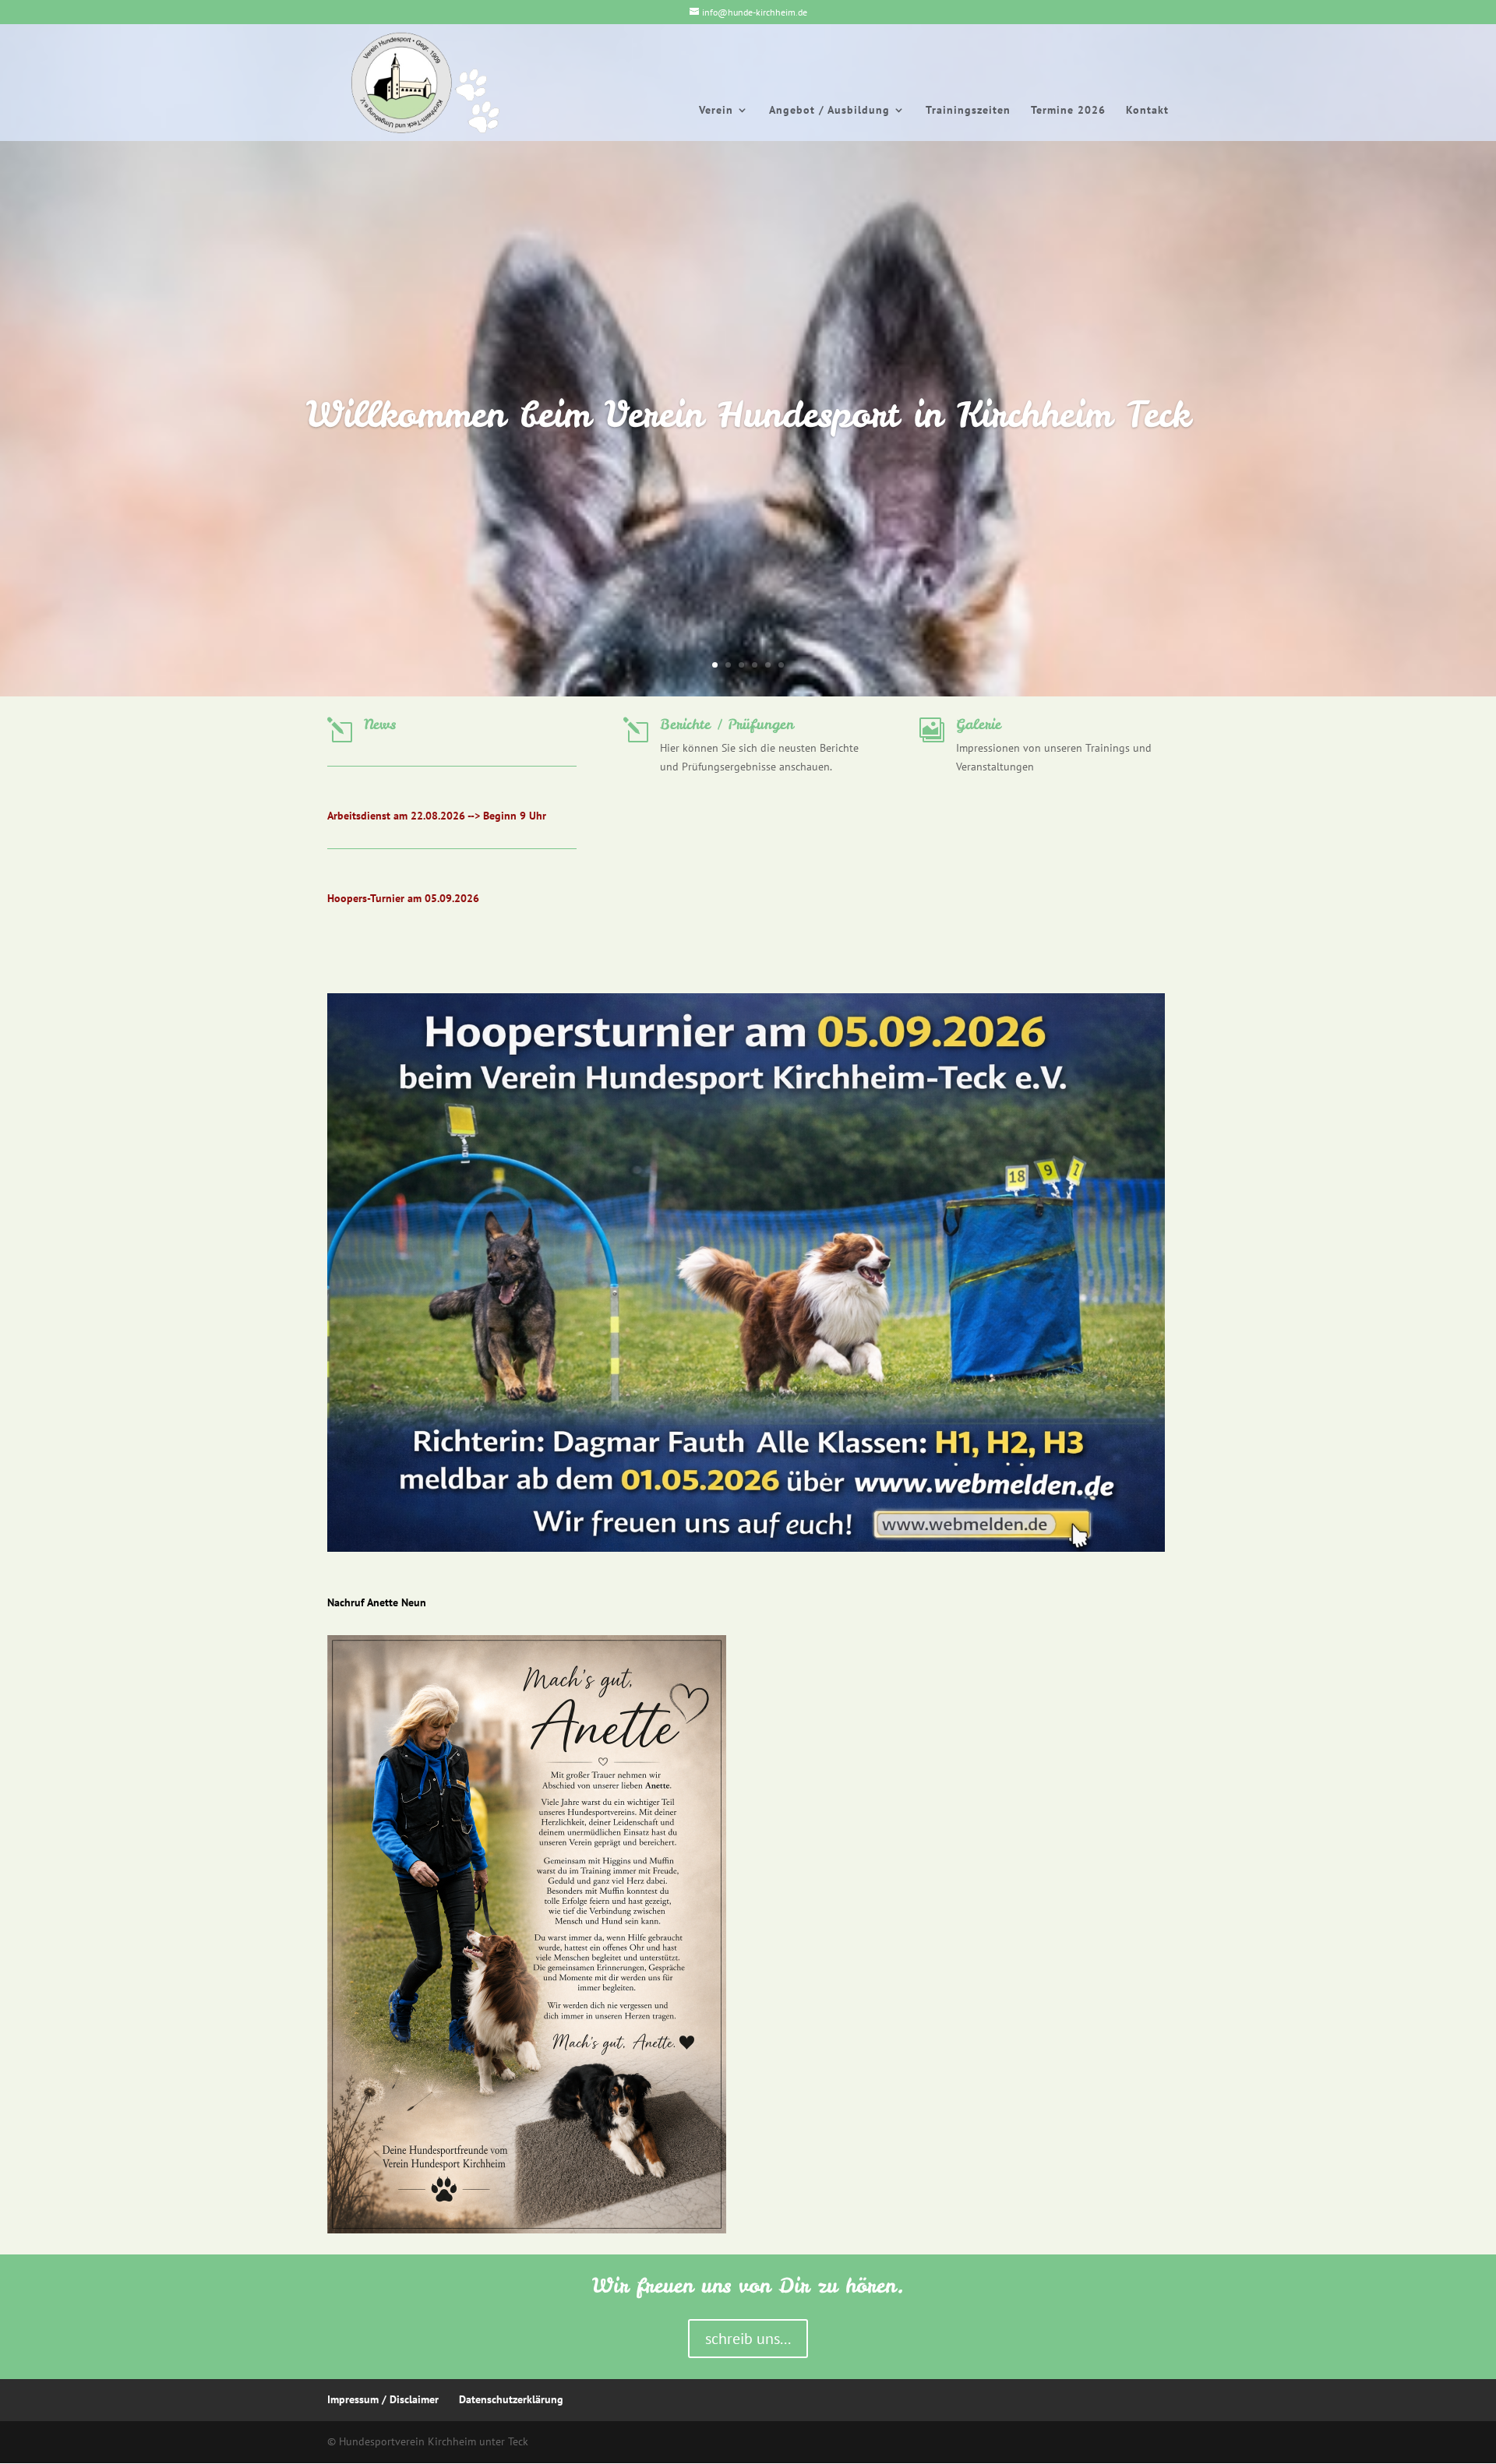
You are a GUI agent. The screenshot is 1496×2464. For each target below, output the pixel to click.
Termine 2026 (1068, 111)
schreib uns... (748, 2339)
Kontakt (1147, 111)
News (380, 724)
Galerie (979, 724)
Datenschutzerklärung (511, 2399)
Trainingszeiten (968, 111)
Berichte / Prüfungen (727, 724)
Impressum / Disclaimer (383, 2399)
